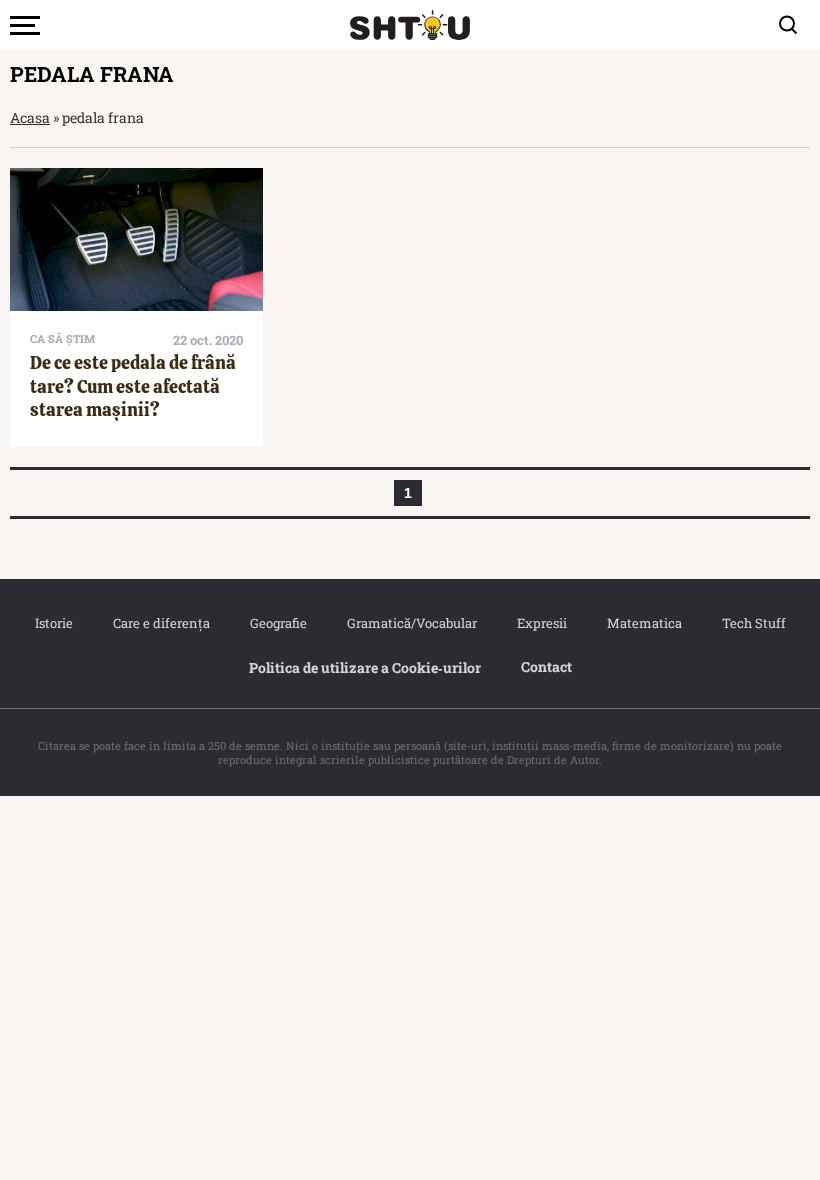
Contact (546, 666)
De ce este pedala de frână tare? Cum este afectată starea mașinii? (133, 386)
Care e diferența (161, 623)
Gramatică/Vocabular (412, 623)
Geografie (278, 623)
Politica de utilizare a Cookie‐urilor (365, 667)
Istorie (54, 623)
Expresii (542, 623)
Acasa (30, 117)
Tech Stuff (754, 623)
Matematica (644, 623)
